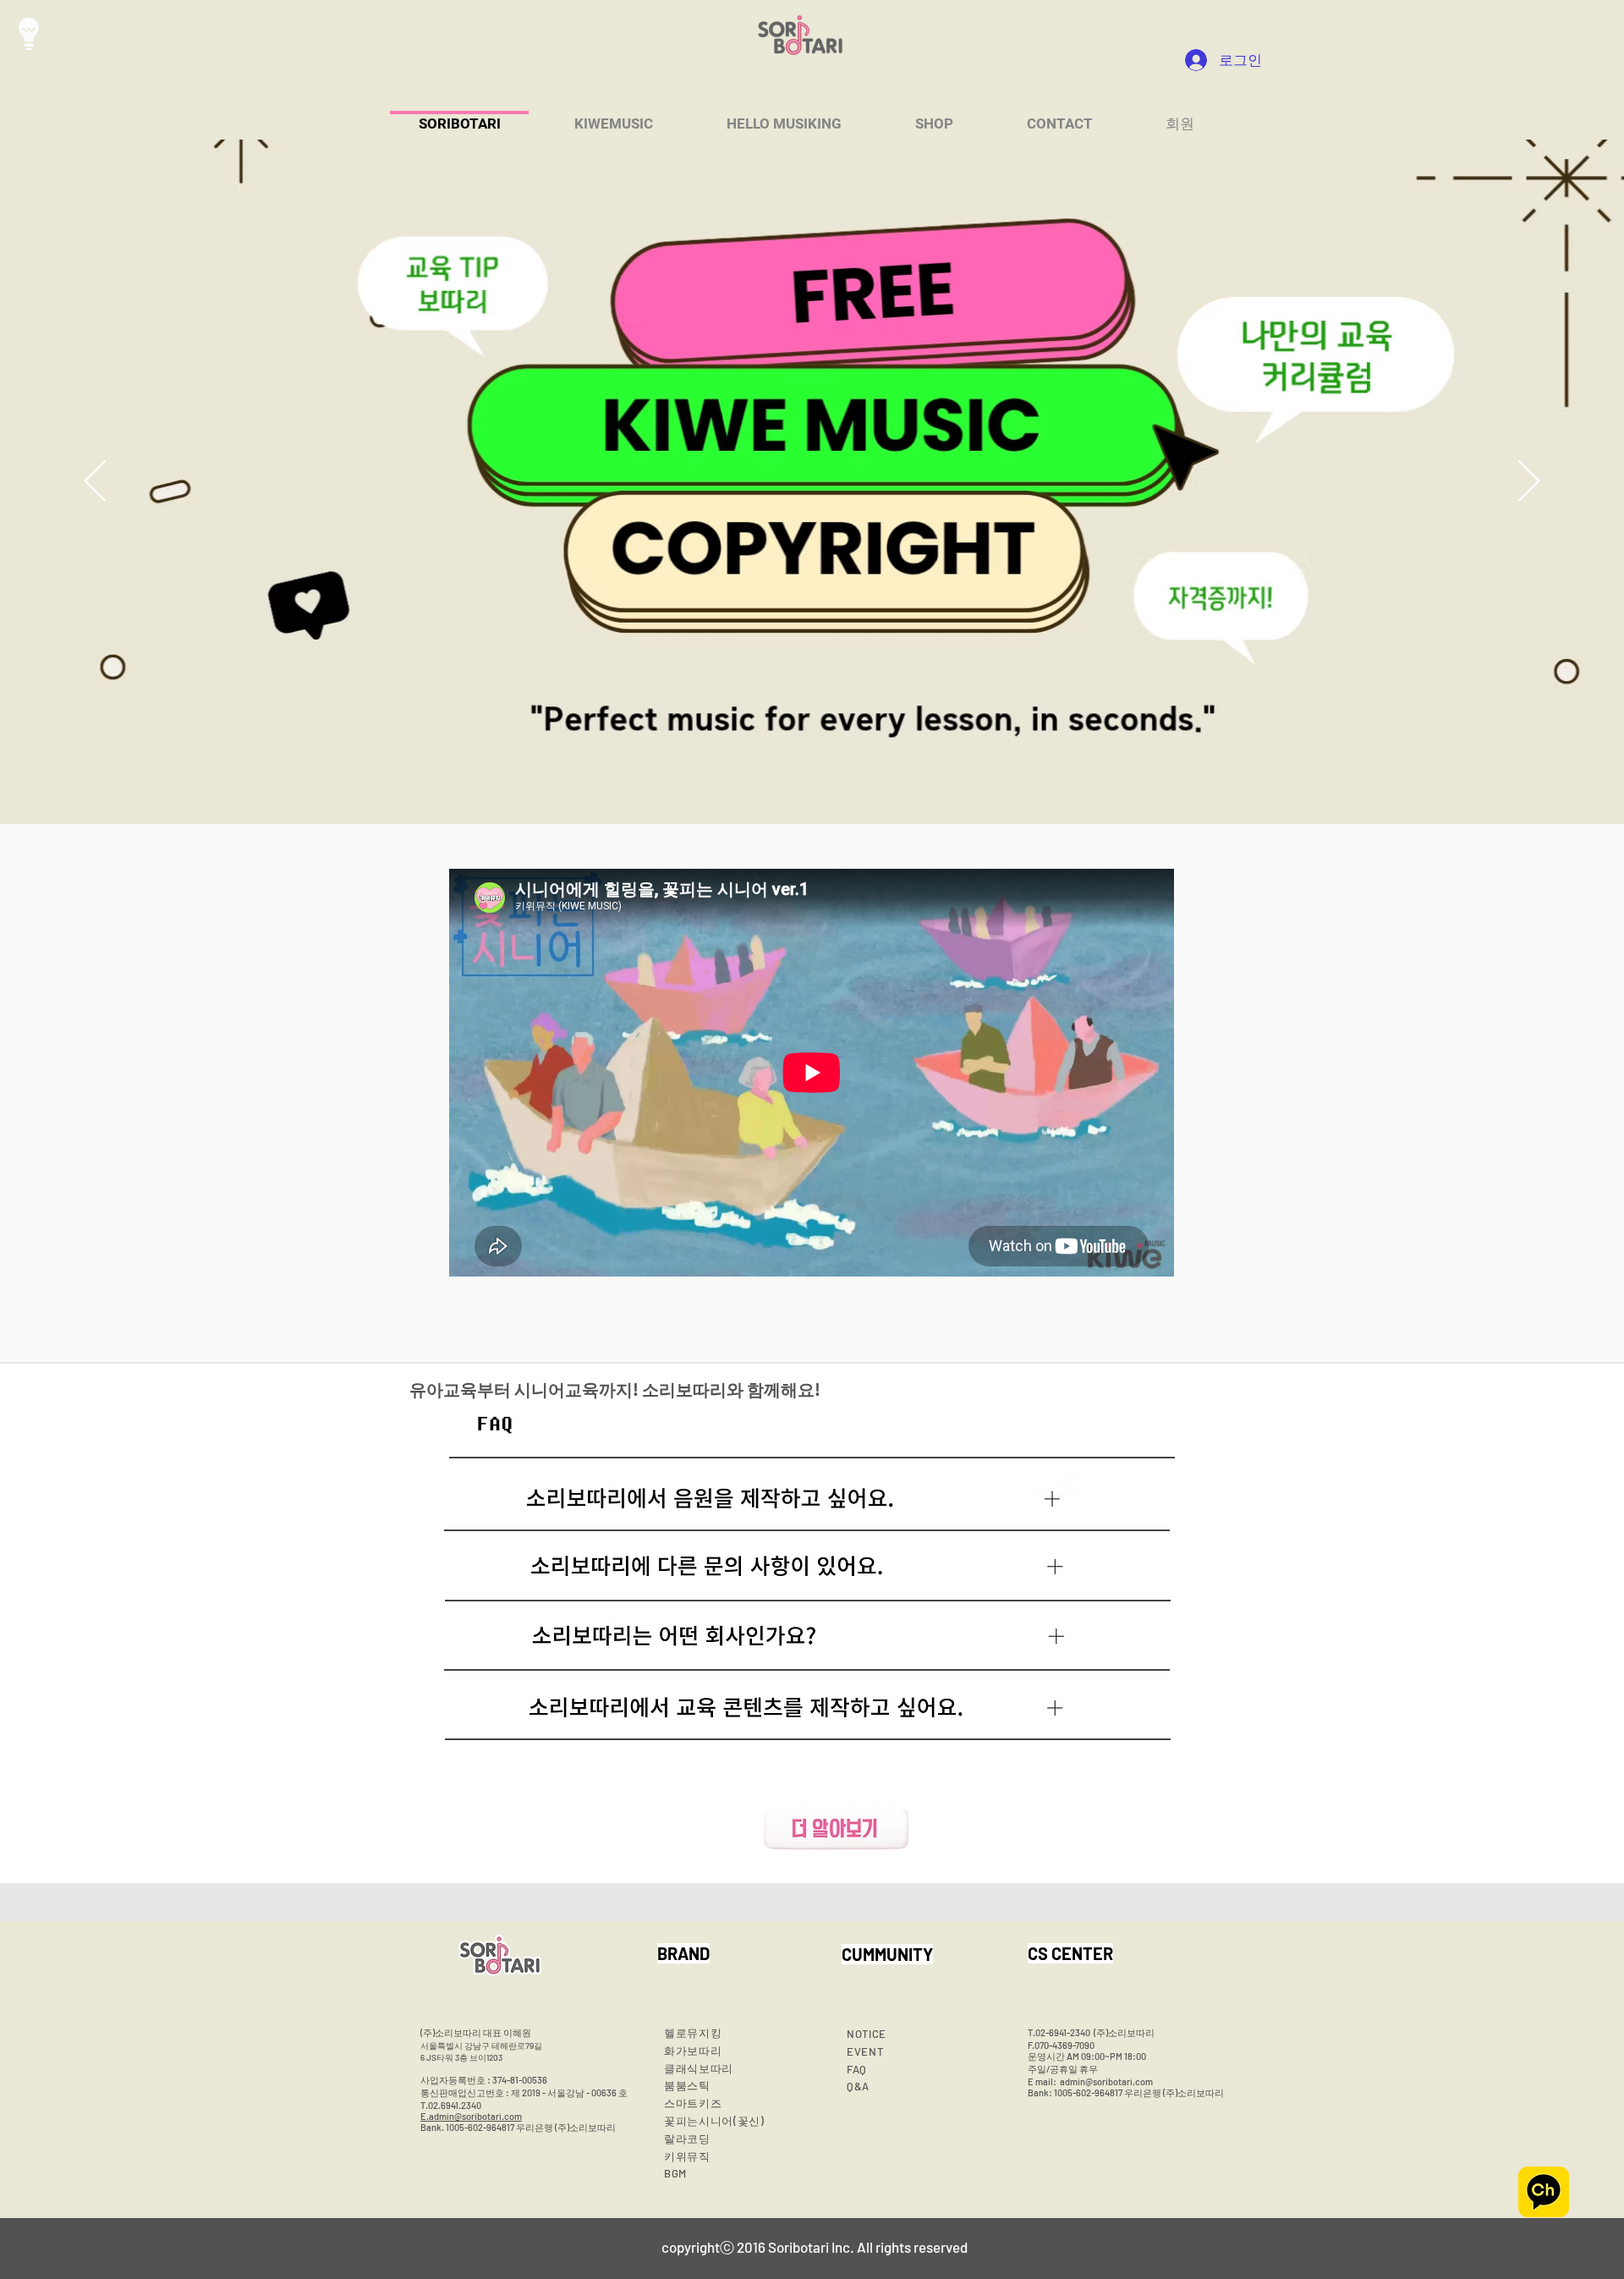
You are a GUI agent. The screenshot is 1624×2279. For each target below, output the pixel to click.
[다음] (1529, 482)
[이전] (95, 482)
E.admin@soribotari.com (471, 2116)
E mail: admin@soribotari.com (1090, 2081)
